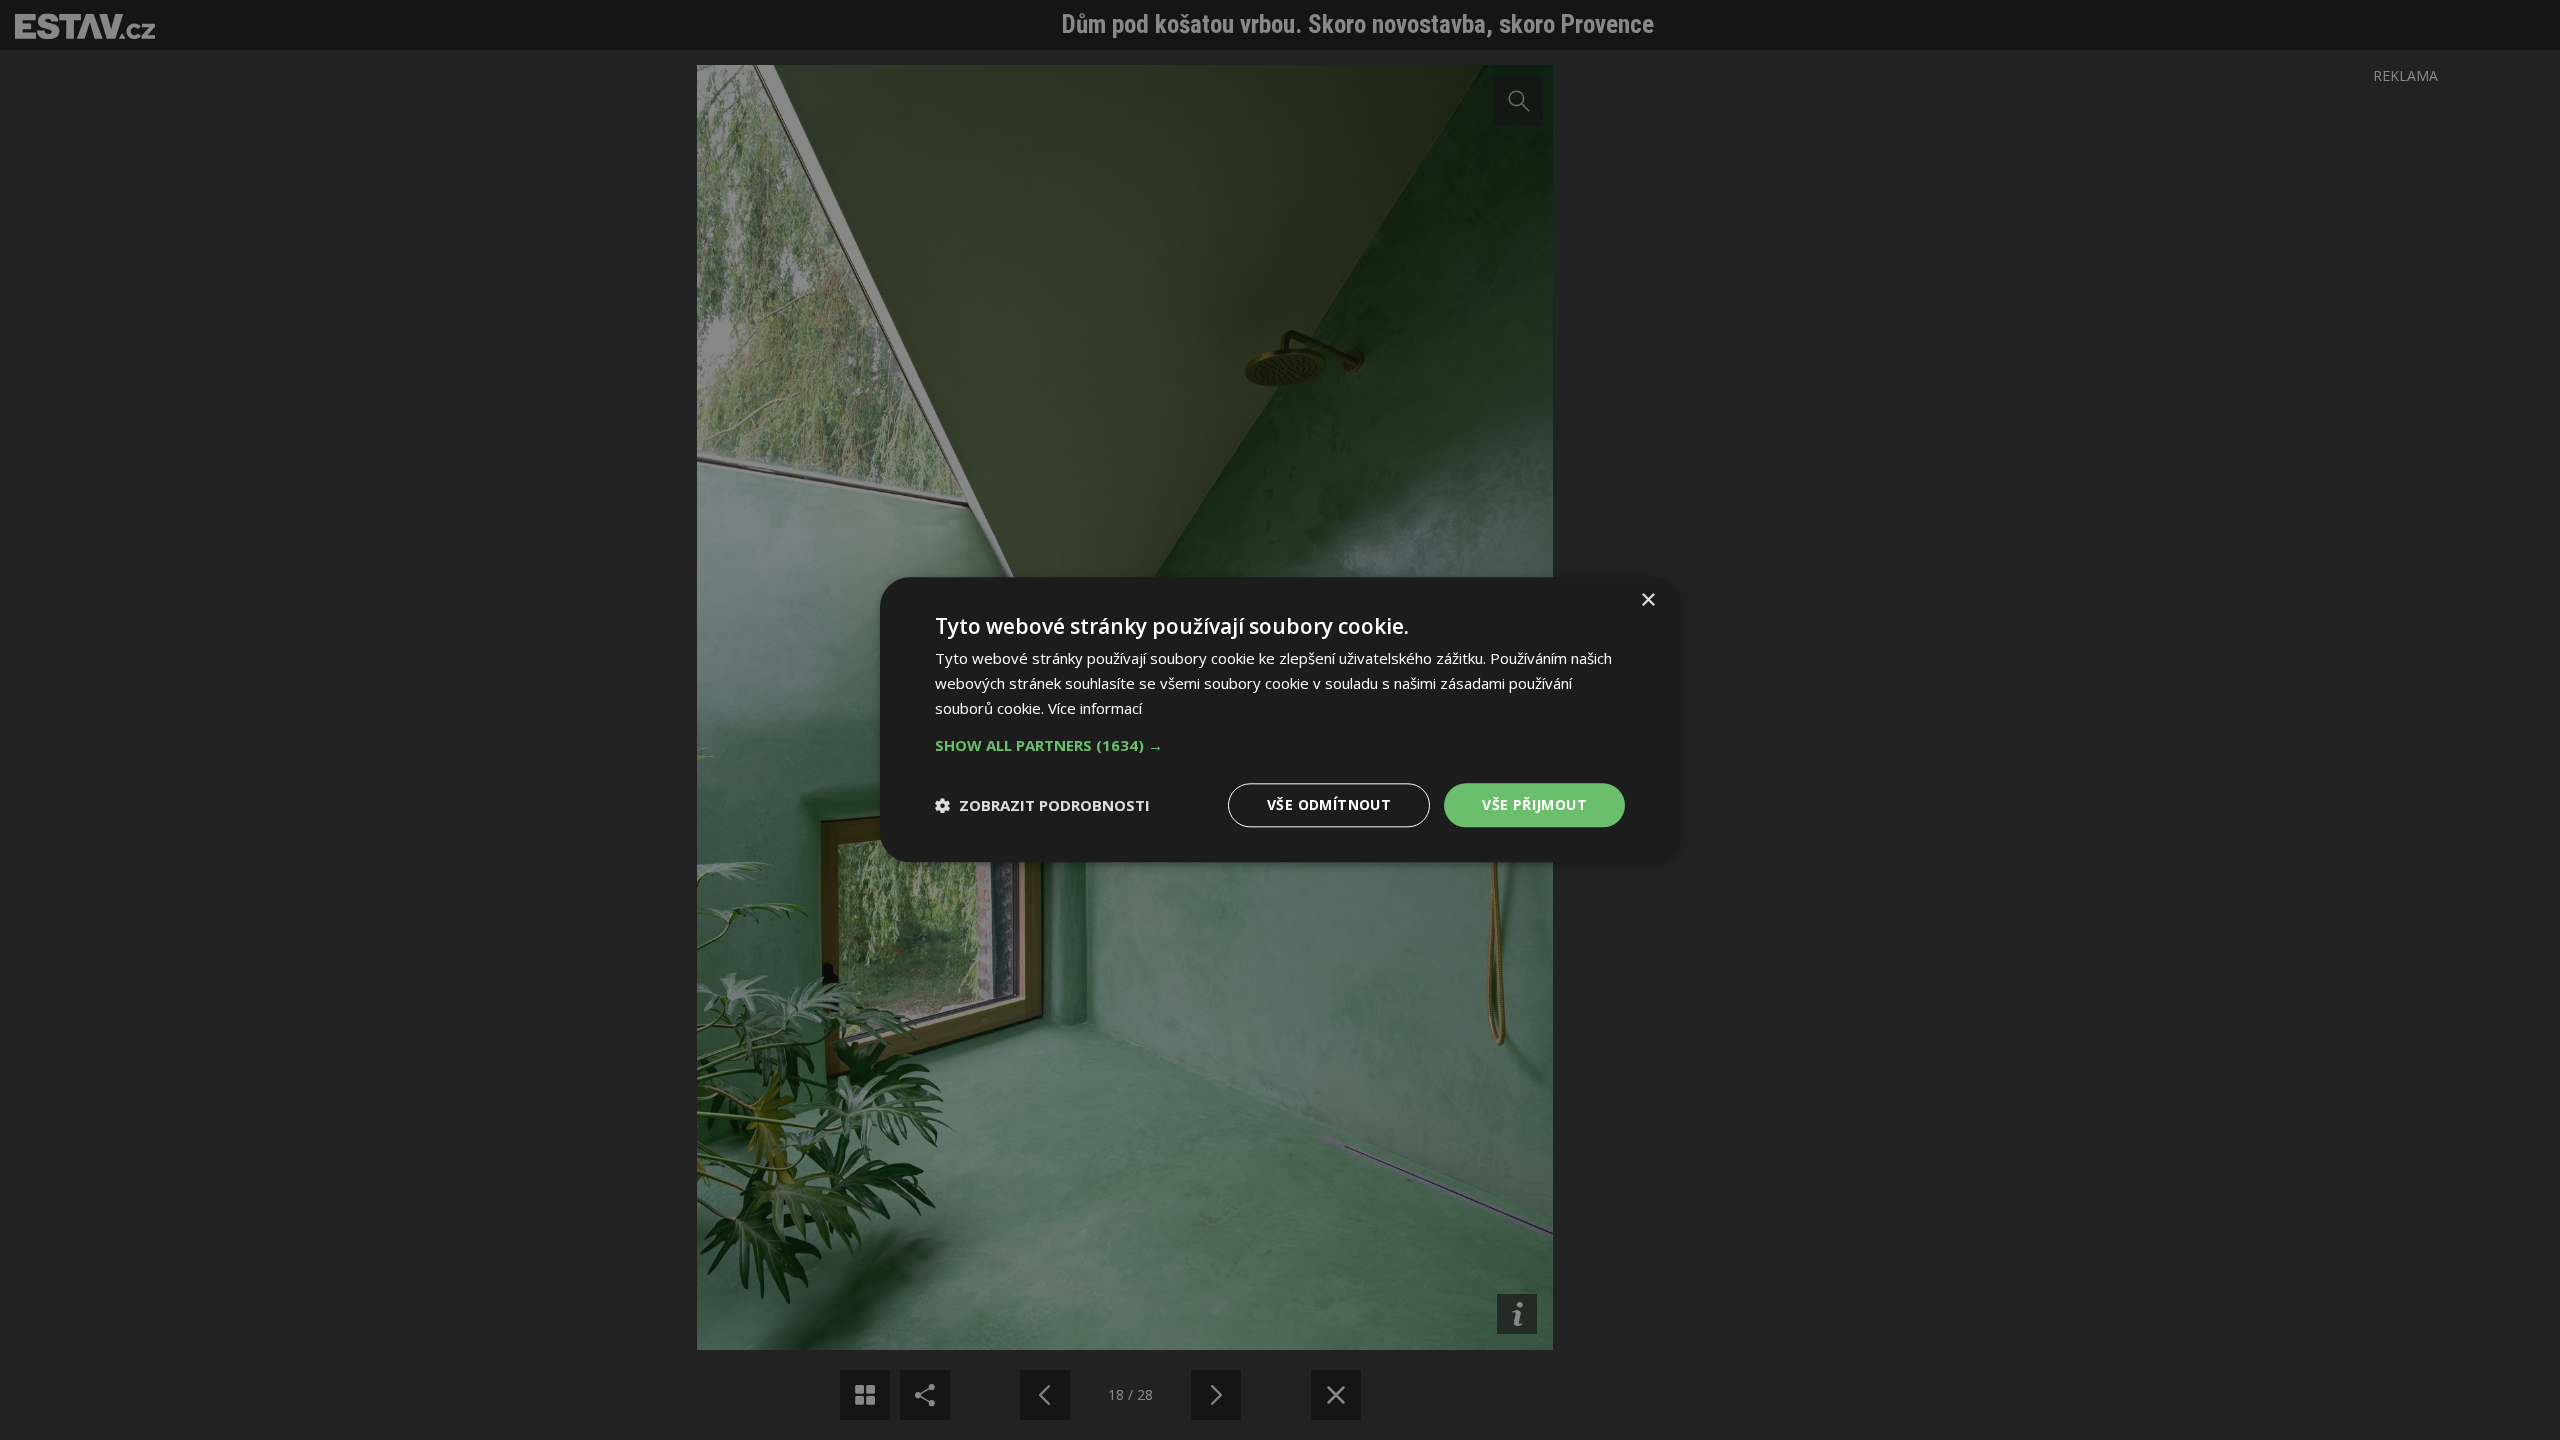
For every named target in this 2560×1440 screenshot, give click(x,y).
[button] (1280, 745)
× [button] (1647, 600)
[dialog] (1280, 720)
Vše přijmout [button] (1534, 804)
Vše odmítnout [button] (1329, 804)
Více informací (1095, 708)
